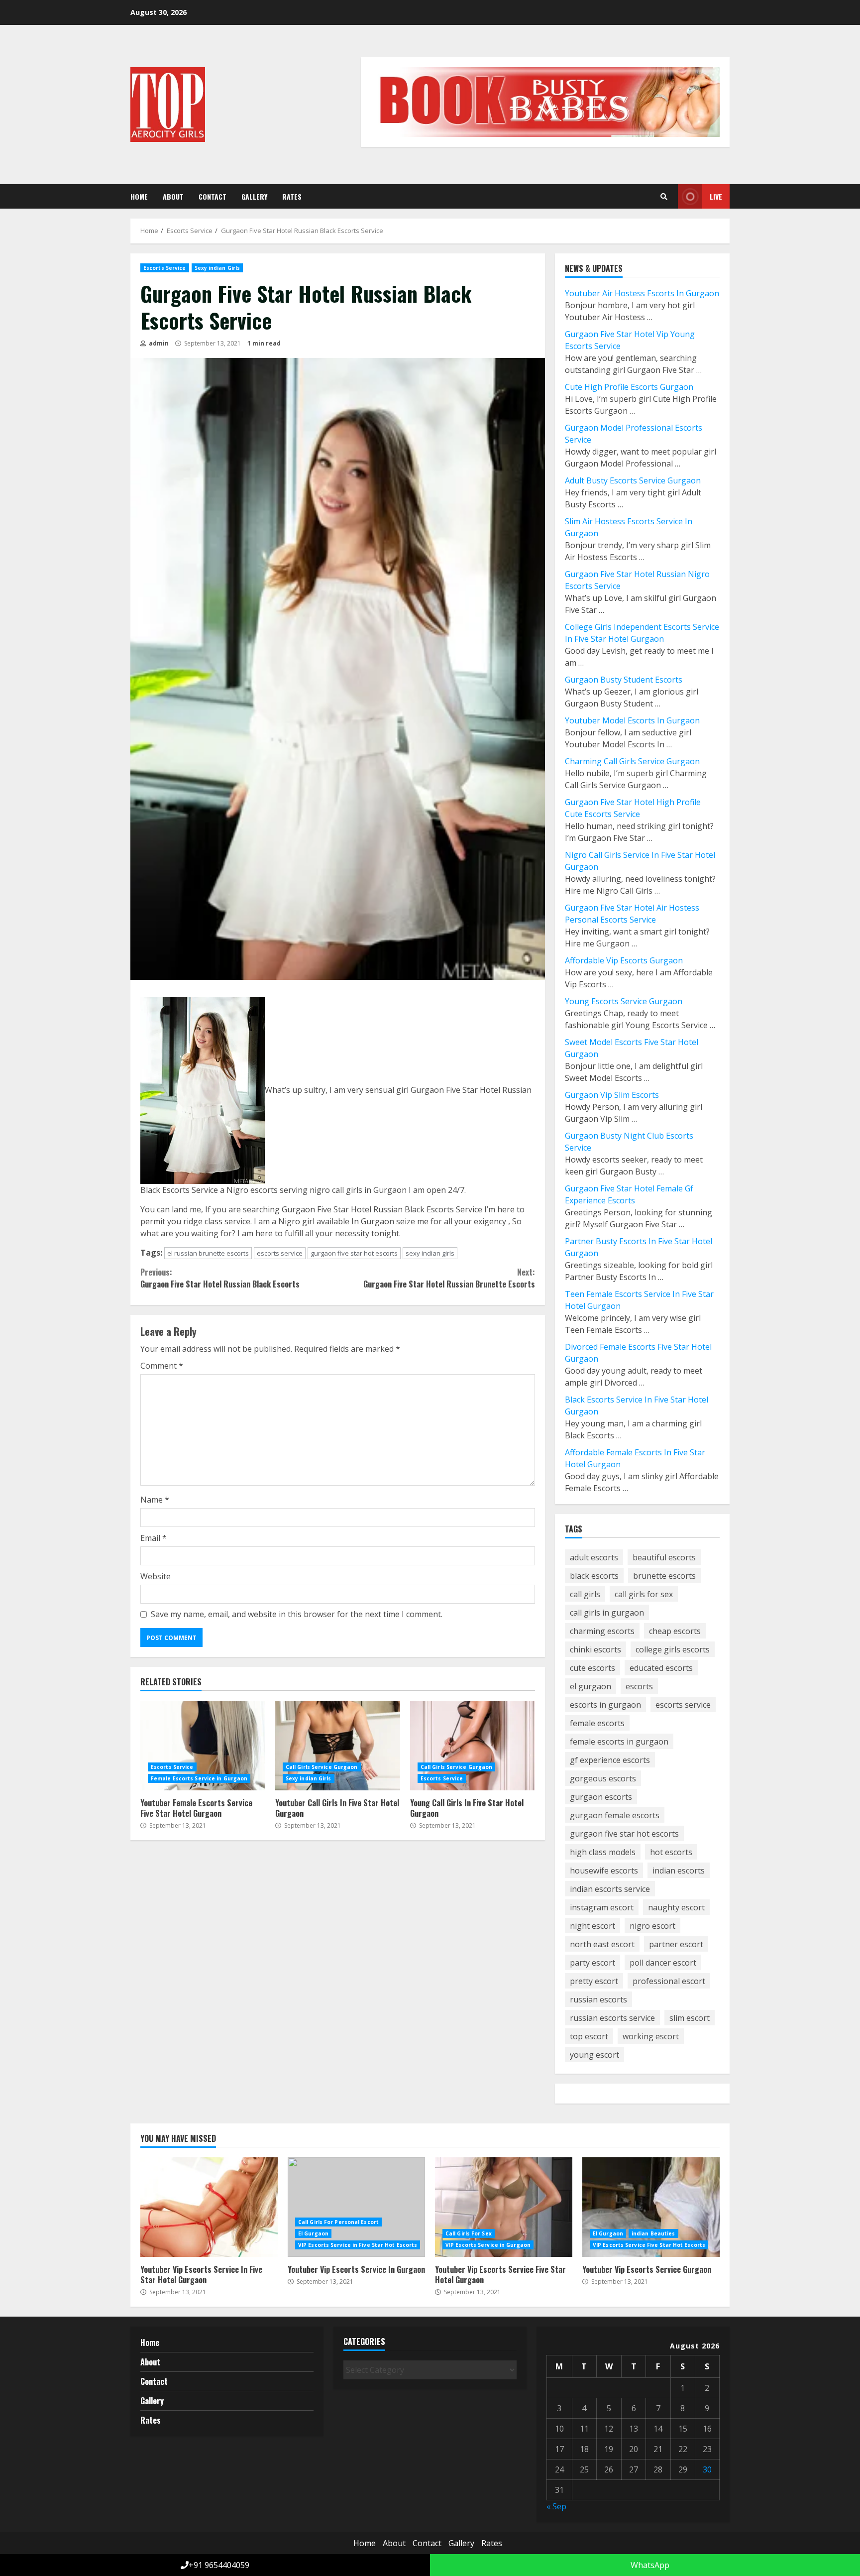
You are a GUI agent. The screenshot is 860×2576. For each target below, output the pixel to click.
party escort (592, 1963)
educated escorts (661, 1668)
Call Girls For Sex (469, 2233)
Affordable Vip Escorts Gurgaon (624, 960)
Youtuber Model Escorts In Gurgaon (632, 720)
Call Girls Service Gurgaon (322, 1767)
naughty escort (676, 1907)
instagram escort (602, 1907)
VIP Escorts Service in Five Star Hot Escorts (358, 2245)
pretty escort (594, 1981)
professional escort (669, 1981)
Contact (213, 196)
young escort (594, 2055)
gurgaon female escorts (615, 1815)
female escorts (597, 1723)
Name (155, 1500)
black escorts (594, 1576)
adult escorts (594, 1557)
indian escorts (679, 1871)
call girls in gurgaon (607, 1613)
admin (158, 343)
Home (139, 196)
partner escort (676, 1944)
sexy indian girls (430, 1253)
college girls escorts (673, 1649)
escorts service (280, 1253)
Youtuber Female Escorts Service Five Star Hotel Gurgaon (203, 1746)
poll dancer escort (663, 1963)
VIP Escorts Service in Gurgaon (488, 2245)
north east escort (602, 1944)
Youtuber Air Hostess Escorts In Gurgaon (642, 293)
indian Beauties (653, 2233)
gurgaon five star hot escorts (354, 1253)
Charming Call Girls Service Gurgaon (632, 761)
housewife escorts (604, 1871)
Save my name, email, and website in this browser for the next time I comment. (297, 1614)
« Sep (556, 2506)
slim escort (690, 2018)
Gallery (254, 196)
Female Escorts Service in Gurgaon (199, 1778)
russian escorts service (612, 2018)
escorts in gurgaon (605, 1705)
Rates (292, 196)
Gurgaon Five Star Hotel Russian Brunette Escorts (449, 1278)
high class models (603, 1852)
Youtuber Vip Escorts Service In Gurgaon (356, 2207)
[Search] (664, 197)
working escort (651, 2036)
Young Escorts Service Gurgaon (624, 1001)
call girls (585, 1594)
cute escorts (592, 1668)
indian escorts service (610, 1889)
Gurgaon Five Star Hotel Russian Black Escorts (220, 1278)
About (173, 196)
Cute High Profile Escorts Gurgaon (629, 387)
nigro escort (652, 1926)
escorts (639, 1686)
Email (154, 1538)
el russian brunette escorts (208, 1253)
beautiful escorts (664, 1557)
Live (716, 196)
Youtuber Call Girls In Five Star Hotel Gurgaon (338, 1746)
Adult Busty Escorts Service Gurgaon (633, 480)
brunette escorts (664, 1576)
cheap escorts (675, 1631)
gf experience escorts (610, 1760)
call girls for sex (644, 1594)
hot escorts (671, 1852)
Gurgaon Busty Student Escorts (624, 680)
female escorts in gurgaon (619, 1742)
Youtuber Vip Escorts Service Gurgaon (651, 2207)
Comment (162, 1366)
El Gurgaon (313, 2233)
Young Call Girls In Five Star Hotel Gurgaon (473, 1746)
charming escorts (602, 1631)
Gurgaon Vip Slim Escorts (612, 1095)
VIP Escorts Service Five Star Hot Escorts (649, 2245)
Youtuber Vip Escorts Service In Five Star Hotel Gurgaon (209, 2207)
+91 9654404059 (219, 2565)
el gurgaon (591, 1686)
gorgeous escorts (603, 1778)
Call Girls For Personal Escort (338, 2222)
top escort (589, 2036)
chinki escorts (595, 1649)
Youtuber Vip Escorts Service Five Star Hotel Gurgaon (504, 2207)
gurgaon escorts (601, 1797)
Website (156, 1576)
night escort (592, 1926)
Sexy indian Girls (217, 268)
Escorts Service (165, 268)
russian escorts (598, 1999)
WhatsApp (649, 2565)
